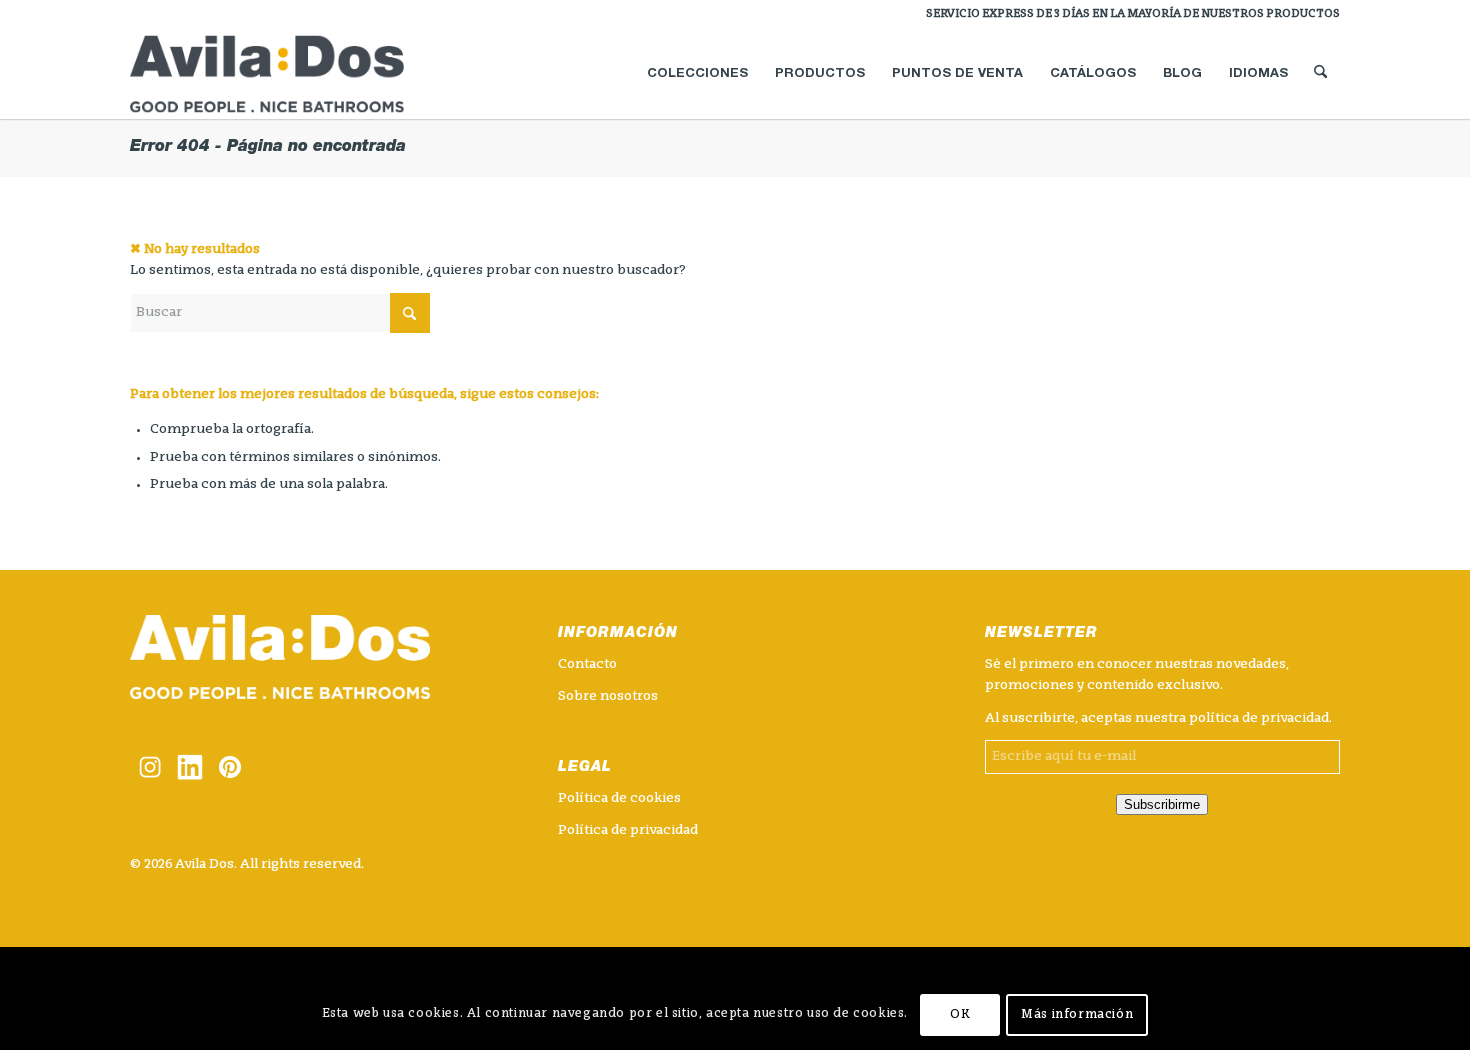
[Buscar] (1320, 74)
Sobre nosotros (608, 696)
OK (960, 1015)
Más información (1077, 1015)
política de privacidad (1259, 718)
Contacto (587, 664)
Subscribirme (1162, 804)
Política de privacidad (628, 830)
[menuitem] (1128, 15)
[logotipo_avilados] (291, 74)
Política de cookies (619, 798)
